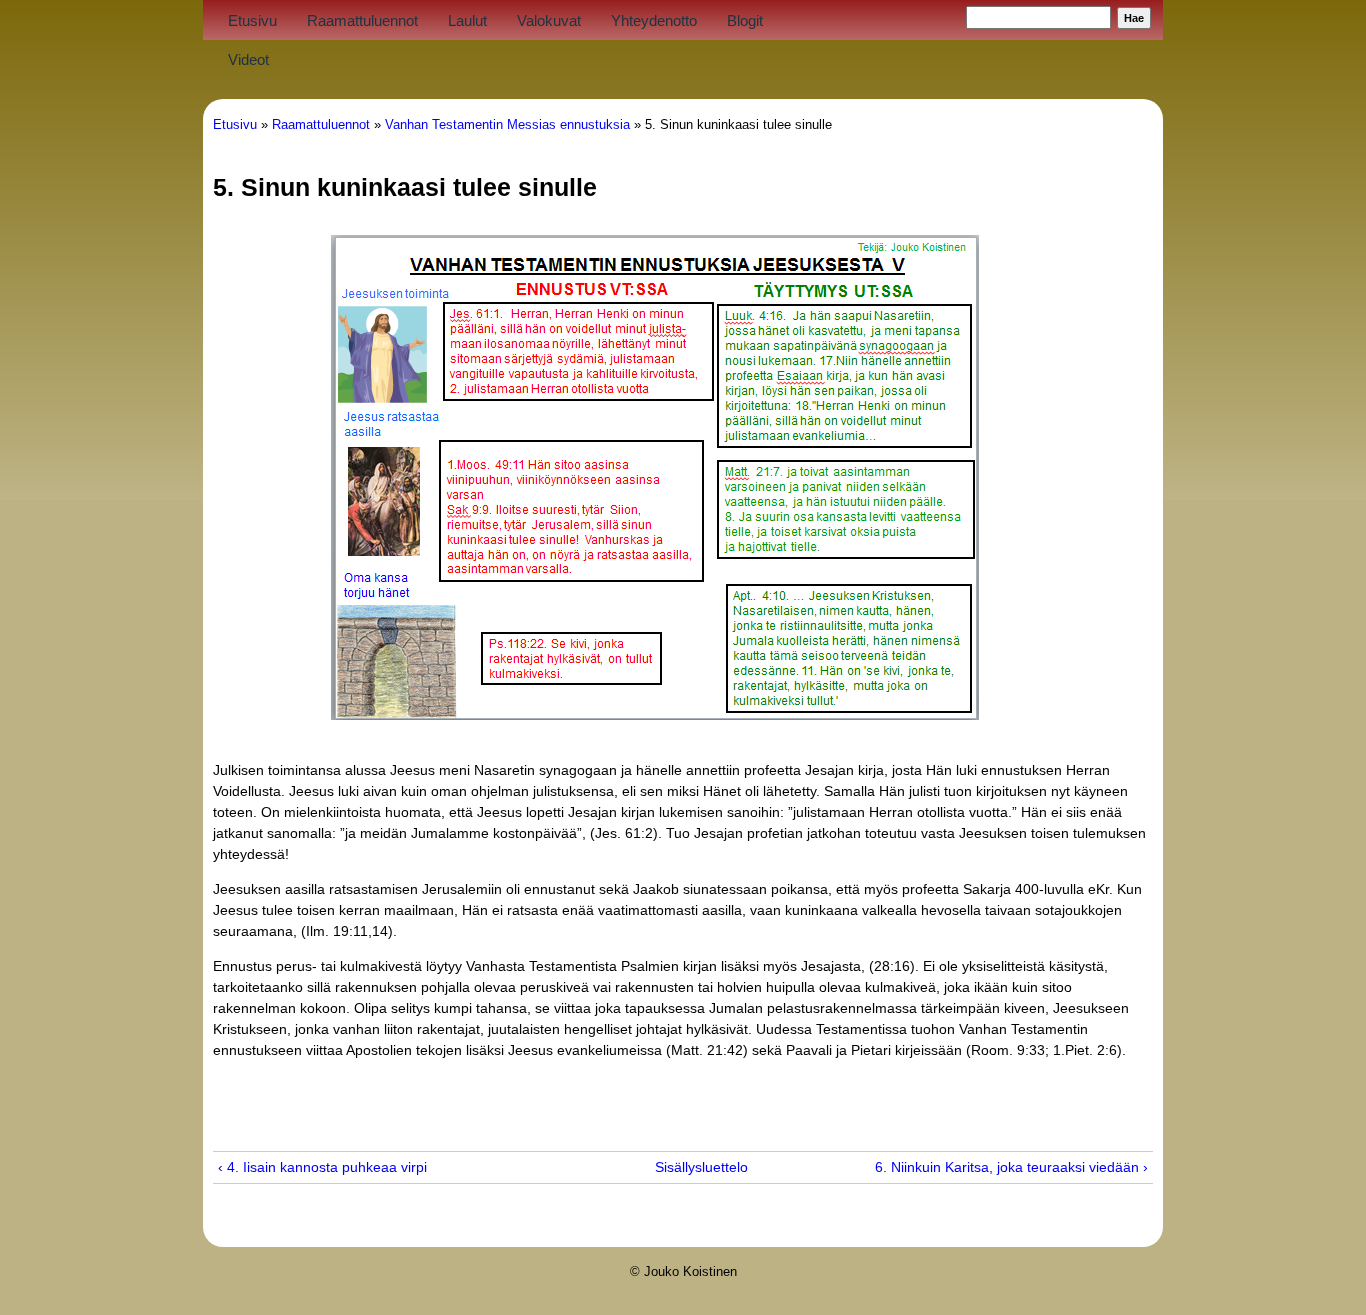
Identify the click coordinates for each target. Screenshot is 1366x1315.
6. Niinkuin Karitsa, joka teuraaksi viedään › (1011, 1167)
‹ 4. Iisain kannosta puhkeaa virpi (322, 1167)
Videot (248, 59)
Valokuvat (549, 20)
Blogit (745, 20)
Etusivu (252, 20)
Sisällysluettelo (673, 1167)
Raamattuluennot (362, 20)
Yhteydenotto (654, 20)
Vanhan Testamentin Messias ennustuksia (507, 125)
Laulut (467, 20)
